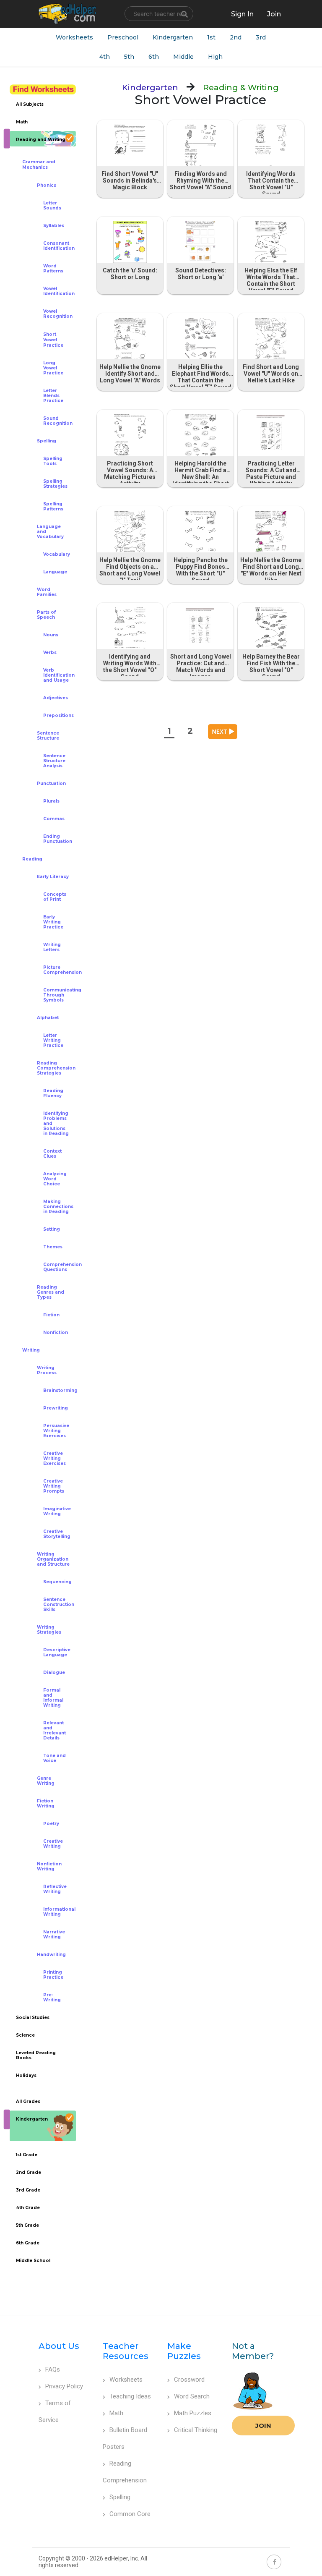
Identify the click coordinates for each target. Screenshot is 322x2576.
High (215, 57)
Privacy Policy (64, 2386)
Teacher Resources (126, 2351)
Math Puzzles (193, 2413)
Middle (183, 57)
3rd (261, 37)
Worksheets (74, 37)
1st (211, 37)
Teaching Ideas (130, 2396)
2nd (236, 37)
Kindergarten (173, 37)
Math (116, 2413)
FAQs (53, 2369)
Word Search (192, 2396)
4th (105, 57)
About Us (59, 2346)
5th (129, 57)
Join (263, 2426)
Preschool (123, 37)
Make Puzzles (184, 2351)
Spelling (120, 2497)
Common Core (130, 2514)
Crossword (189, 2380)
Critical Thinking (196, 2430)
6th (154, 57)
